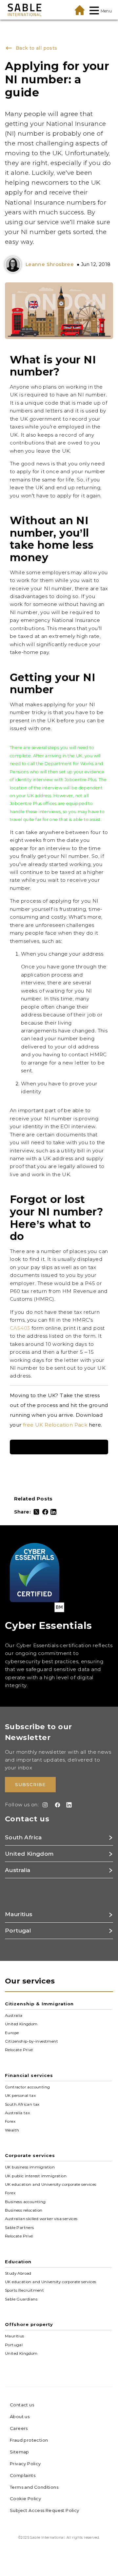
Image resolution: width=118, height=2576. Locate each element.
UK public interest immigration (36, 2176)
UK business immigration (30, 2167)
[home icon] (80, 10)
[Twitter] (36, 1512)
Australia (14, 2016)
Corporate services (30, 2155)
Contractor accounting (27, 2087)
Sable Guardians (21, 2299)
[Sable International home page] (25, 10)
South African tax (22, 2104)
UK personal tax (20, 2096)
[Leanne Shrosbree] (14, 265)
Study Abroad (18, 2273)
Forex (10, 2121)
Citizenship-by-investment (31, 2041)
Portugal (14, 2345)
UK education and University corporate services (50, 2184)
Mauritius (15, 2336)
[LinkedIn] (53, 1512)
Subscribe (30, 1784)
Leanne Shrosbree (50, 264)
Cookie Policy (25, 2499)
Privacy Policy (25, 2464)
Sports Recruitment (24, 2290)
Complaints (23, 2475)
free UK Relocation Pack (55, 1425)
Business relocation (24, 2210)
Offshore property (29, 2324)
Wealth (12, 2130)
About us (20, 2417)
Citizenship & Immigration (39, 2004)
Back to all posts (35, 48)
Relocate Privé (19, 2050)
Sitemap (20, 2452)
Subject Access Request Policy (45, 2510)
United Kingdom (21, 2024)
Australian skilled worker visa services (41, 2219)
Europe (12, 2032)
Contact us (22, 2405)
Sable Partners (20, 2227)
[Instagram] (44, 1805)
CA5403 (20, 1328)
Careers (19, 2428)
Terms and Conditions (34, 2487)
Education (18, 2262)
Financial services (29, 2075)
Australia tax (17, 2113)
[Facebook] (45, 1512)
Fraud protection (29, 2440)
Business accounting (25, 2201)
